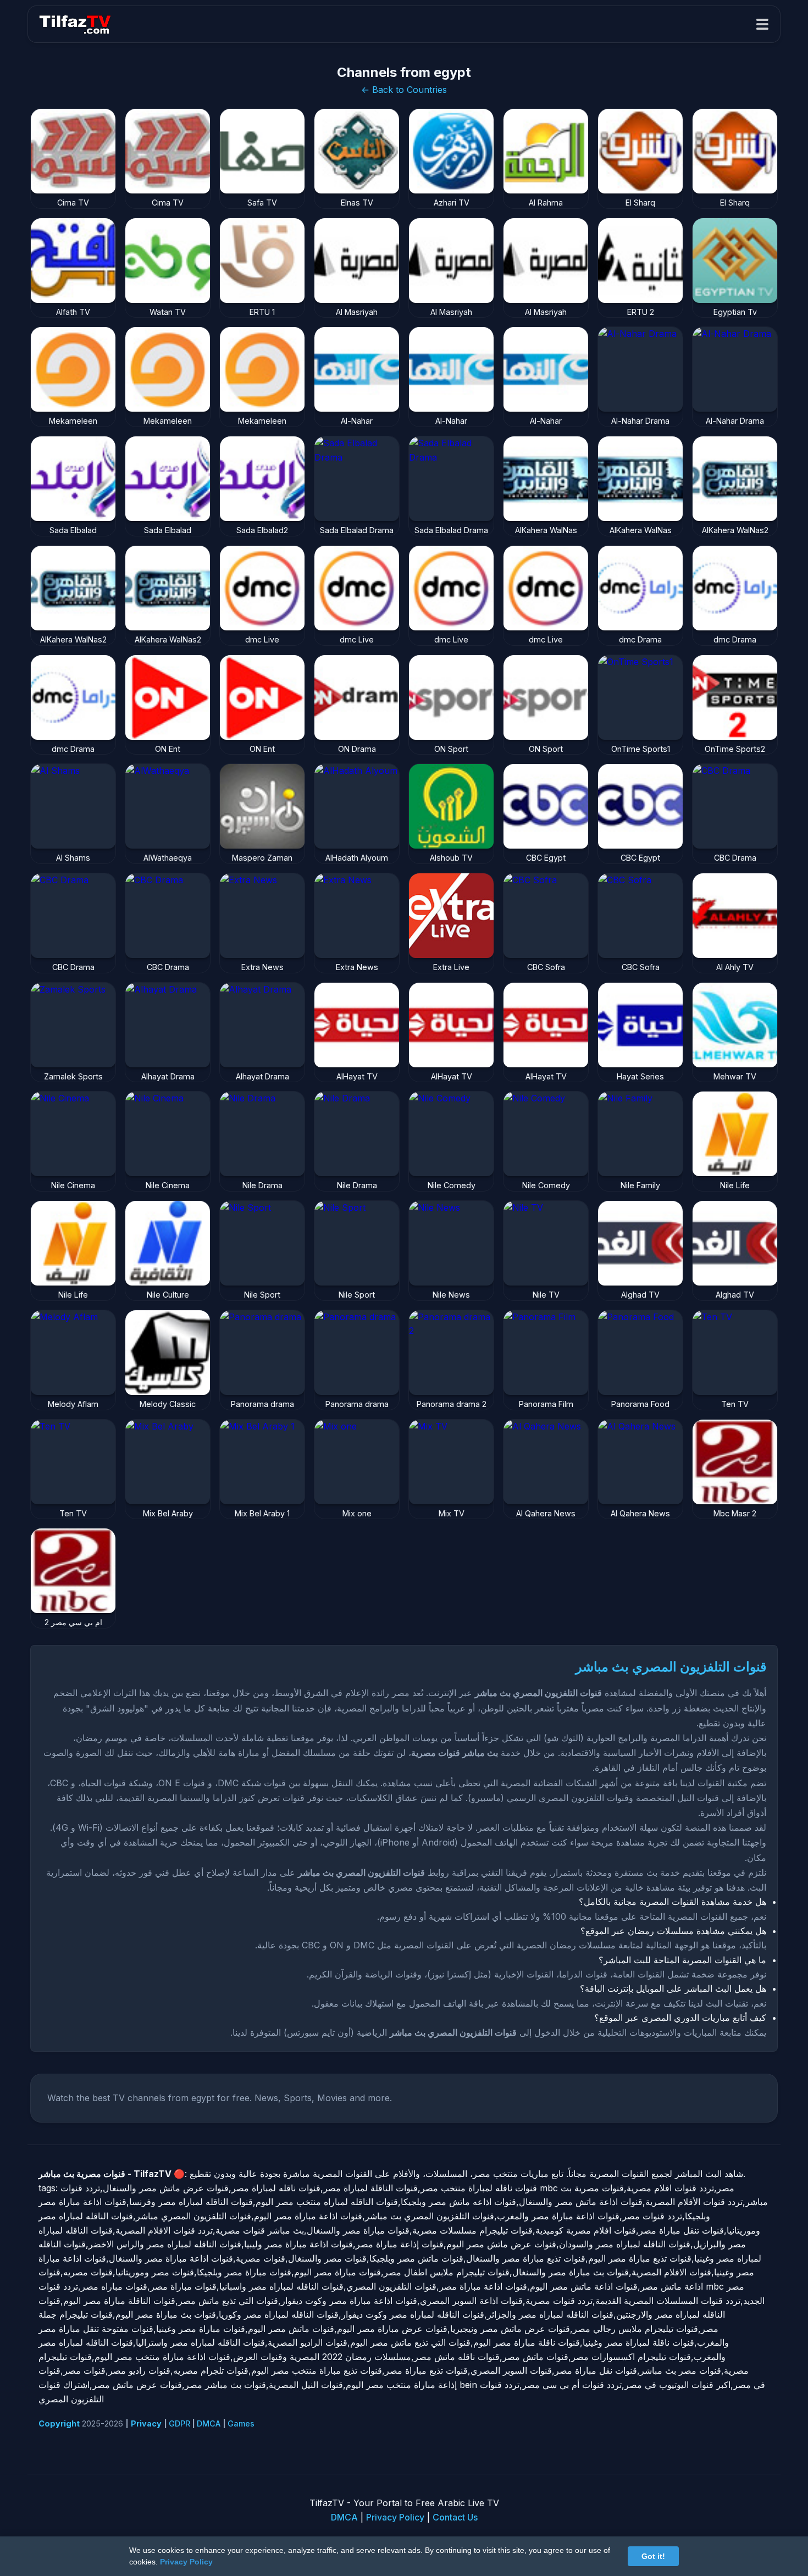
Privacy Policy (395, 2517)
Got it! (653, 2556)
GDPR (179, 2423)
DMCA (209, 2423)
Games (241, 2423)
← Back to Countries (404, 90)
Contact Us (455, 2517)
